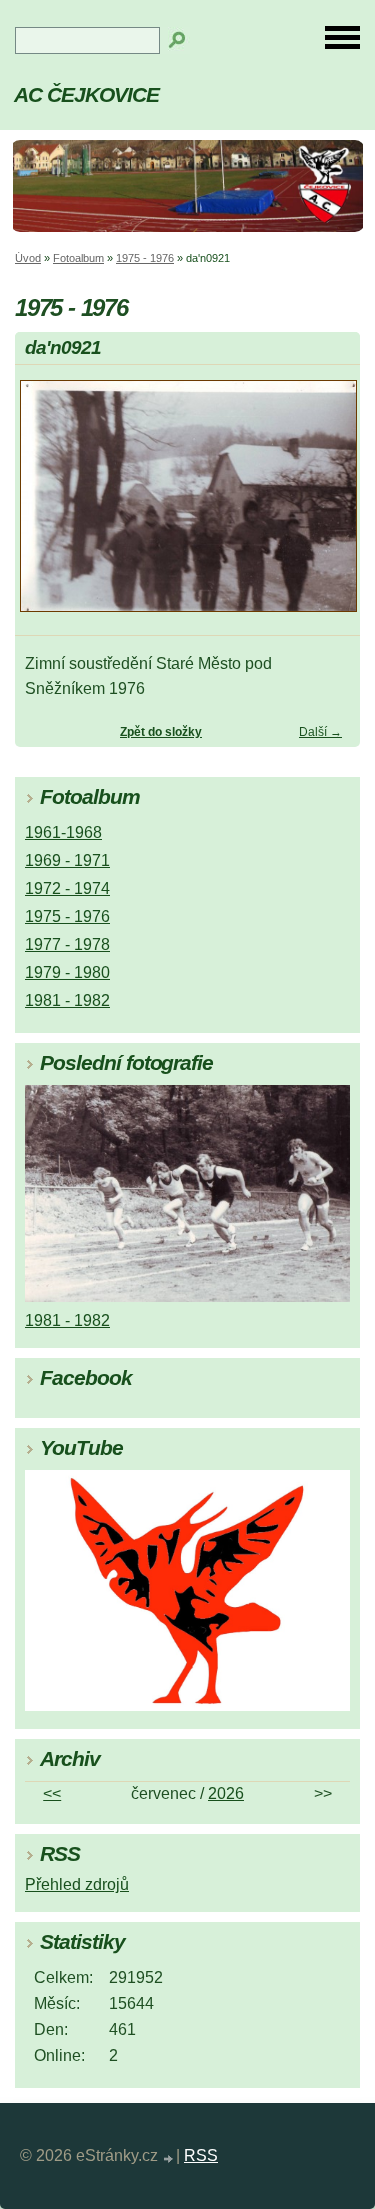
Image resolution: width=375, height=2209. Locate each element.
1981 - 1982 (67, 1000)
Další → (320, 732)
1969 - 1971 (67, 860)
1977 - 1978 (67, 944)
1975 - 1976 (145, 258)
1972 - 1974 (67, 888)
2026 (226, 1793)
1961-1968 (63, 832)
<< (52, 1793)
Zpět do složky (161, 732)
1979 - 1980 (67, 972)
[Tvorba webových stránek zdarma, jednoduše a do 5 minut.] (169, 2158)
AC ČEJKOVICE (86, 94)
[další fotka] (327, 505)
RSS (201, 2155)
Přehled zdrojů (77, 1884)
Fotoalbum (78, 258)
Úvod (28, 258)
